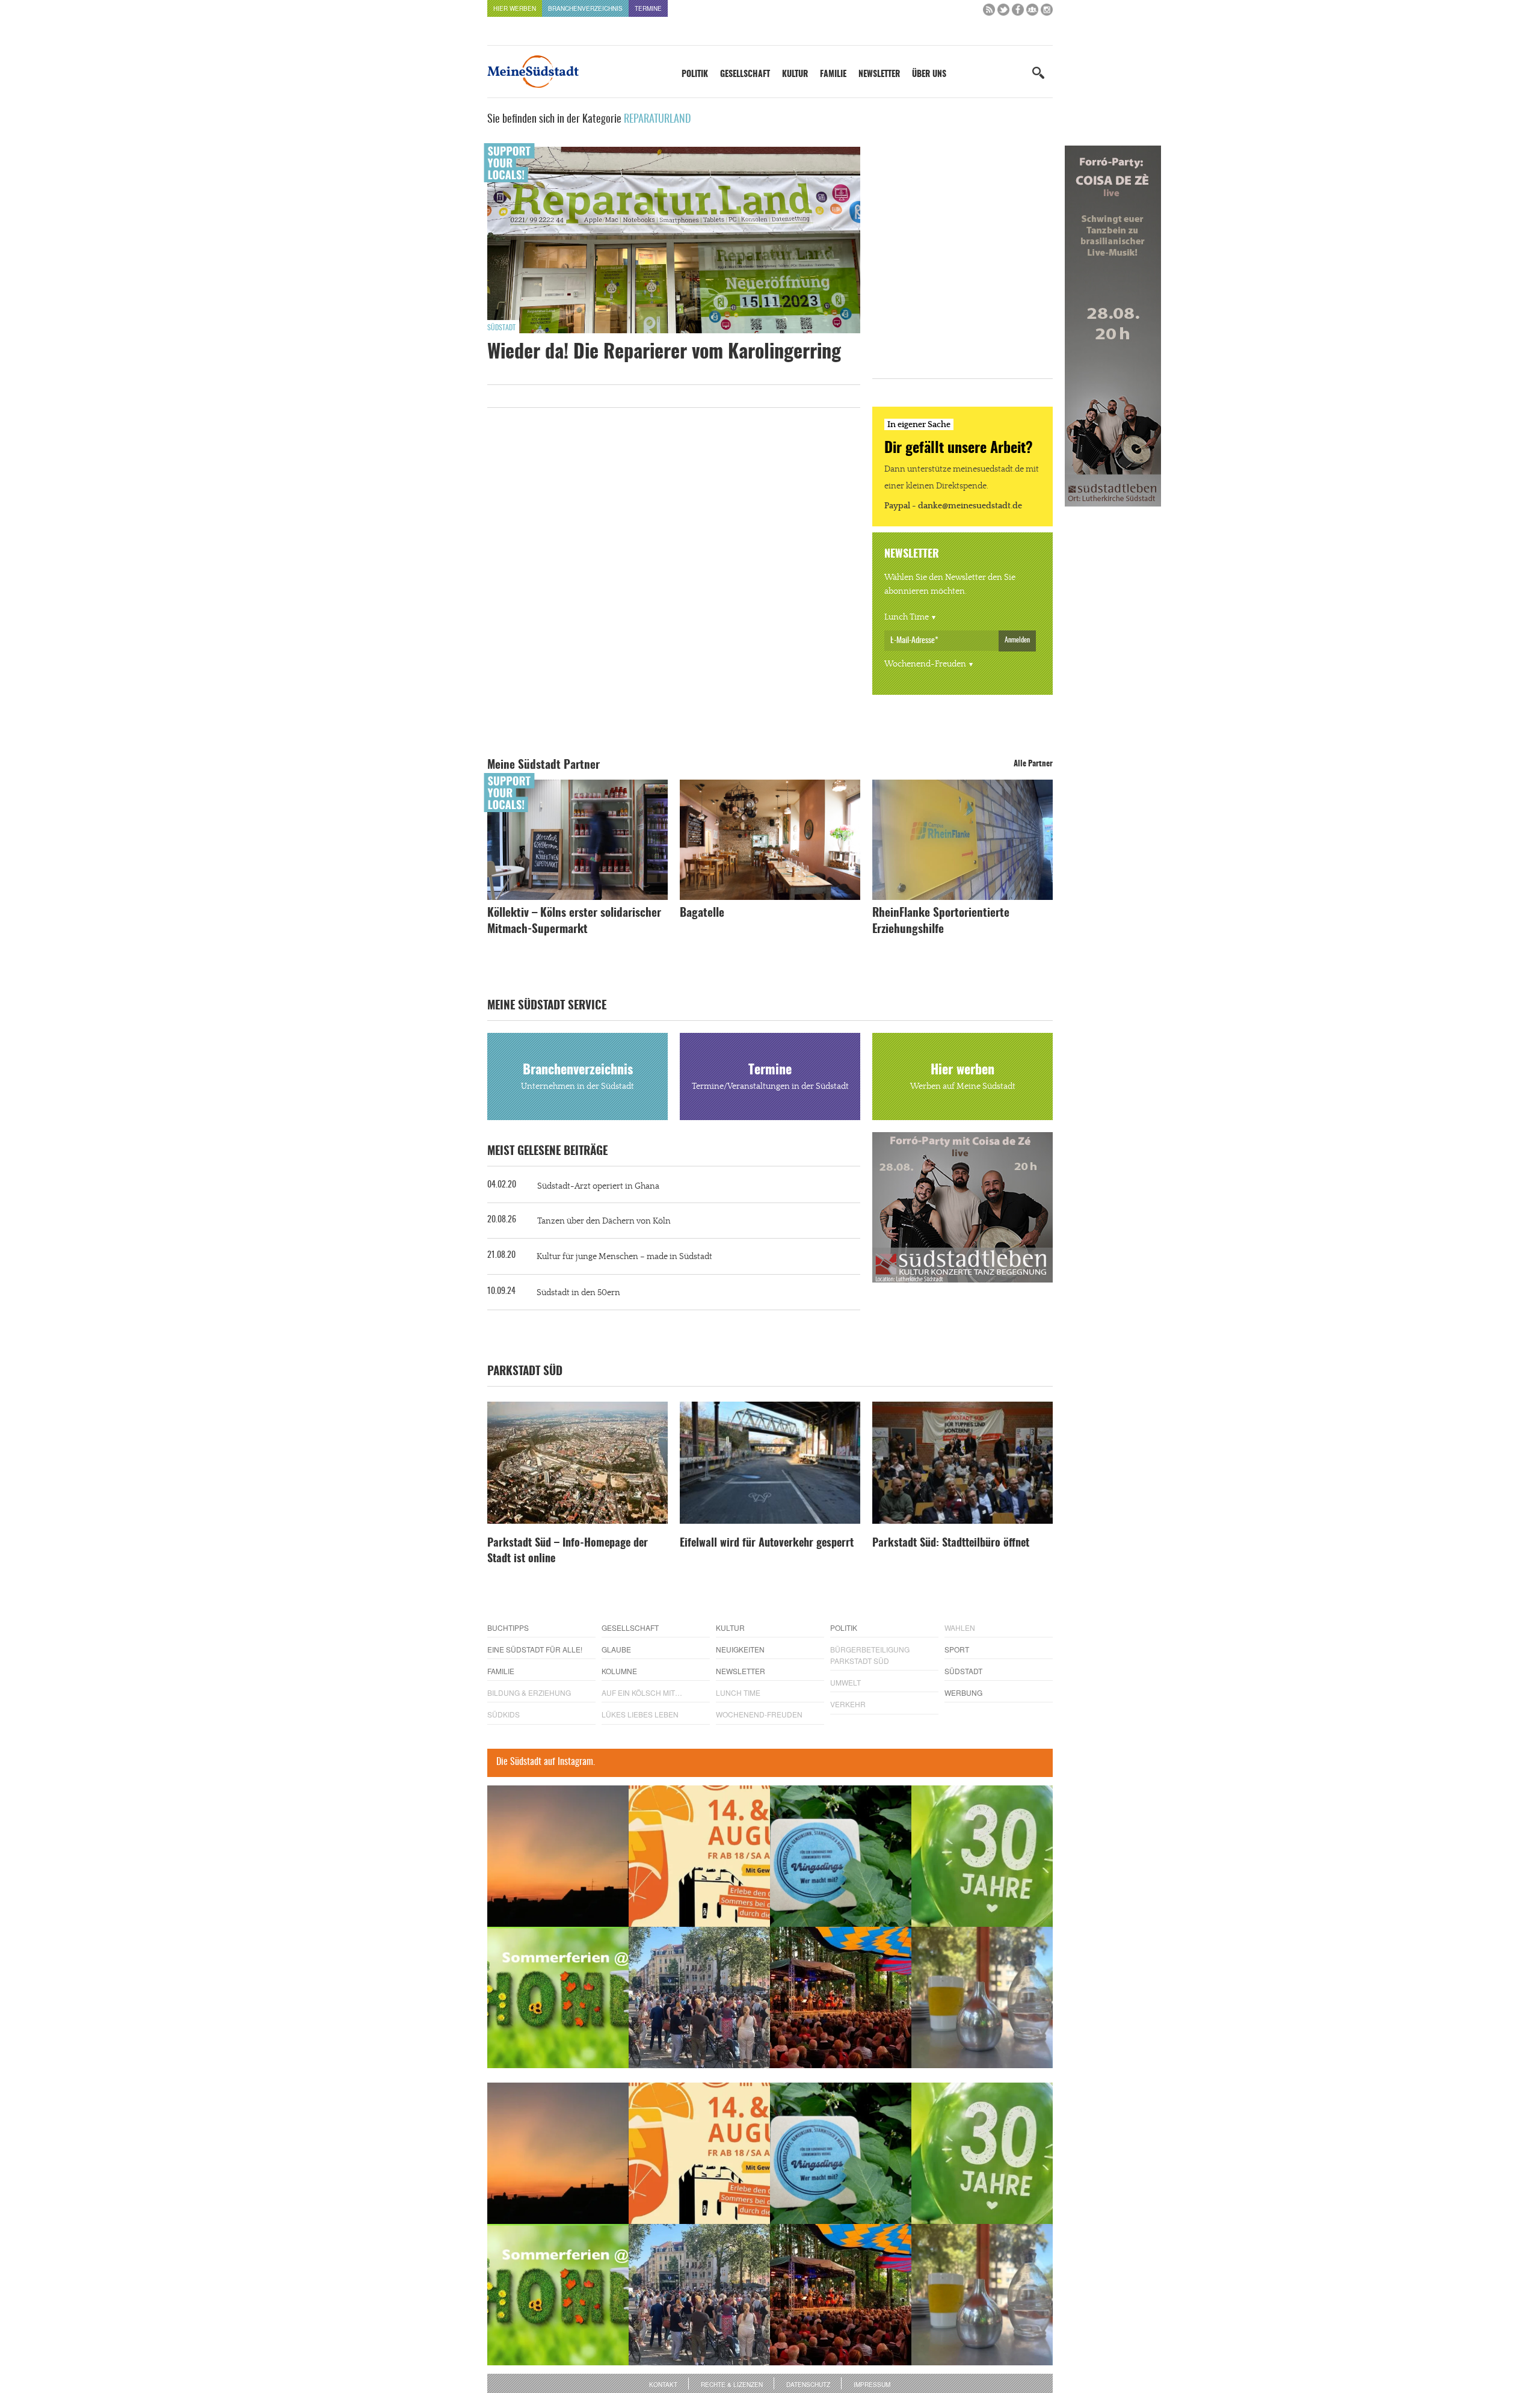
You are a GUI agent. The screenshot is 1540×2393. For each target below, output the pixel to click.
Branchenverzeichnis (585, 8)
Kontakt (663, 2385)
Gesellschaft (745, 75)
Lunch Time (907, 617)
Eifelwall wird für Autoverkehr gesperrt (767, 1544)
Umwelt (845, 1682)
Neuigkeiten (740, 1649)
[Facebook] (1018, 12)
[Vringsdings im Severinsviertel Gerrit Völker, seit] (841, 1856)
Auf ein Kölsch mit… (642, 1692)
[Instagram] (1047, 12)
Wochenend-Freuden (925, 664)
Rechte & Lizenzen (732, 2385)
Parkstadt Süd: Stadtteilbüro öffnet (951, 1544)
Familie (833, 75)
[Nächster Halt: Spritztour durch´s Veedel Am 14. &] (699, 1856)
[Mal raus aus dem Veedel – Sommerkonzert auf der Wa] (841, 1997)
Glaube (616, 1649)
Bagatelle (702, 913)
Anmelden (1017, 640)
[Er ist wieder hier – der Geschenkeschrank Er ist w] (982, 1997)
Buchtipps (508, 1628)
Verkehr (848, 1704)
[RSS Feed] (989, 12)
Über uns (929, 75)
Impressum (872, 2385)
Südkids (504, 1714)
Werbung (963, 1692)
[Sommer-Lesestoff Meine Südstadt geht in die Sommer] (558, 1856)
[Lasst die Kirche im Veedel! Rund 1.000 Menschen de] (699, 1997)
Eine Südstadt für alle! (535, 1649)
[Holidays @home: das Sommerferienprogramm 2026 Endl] (558, 1997)
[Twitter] (1003, 12)
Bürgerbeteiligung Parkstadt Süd (870, 1655)
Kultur (795, 75)
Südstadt (501, 328)
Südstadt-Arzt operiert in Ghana (598, 1186)
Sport (957, 1649)
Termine (648, 8)
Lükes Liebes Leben (640, 1714)
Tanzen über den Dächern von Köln (604, 1221)
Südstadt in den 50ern (578, 1293)
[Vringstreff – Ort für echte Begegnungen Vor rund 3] (982, 1856)
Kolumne (619, 1671)
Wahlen (960, 1628)
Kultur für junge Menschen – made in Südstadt (624, 1257)
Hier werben (515, 8)
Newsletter (879, 75)
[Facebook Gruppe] (1032, 12)
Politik (695, 75)
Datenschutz (808, 2385)
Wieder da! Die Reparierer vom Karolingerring (664, 353)
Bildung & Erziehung (529, 1692)
